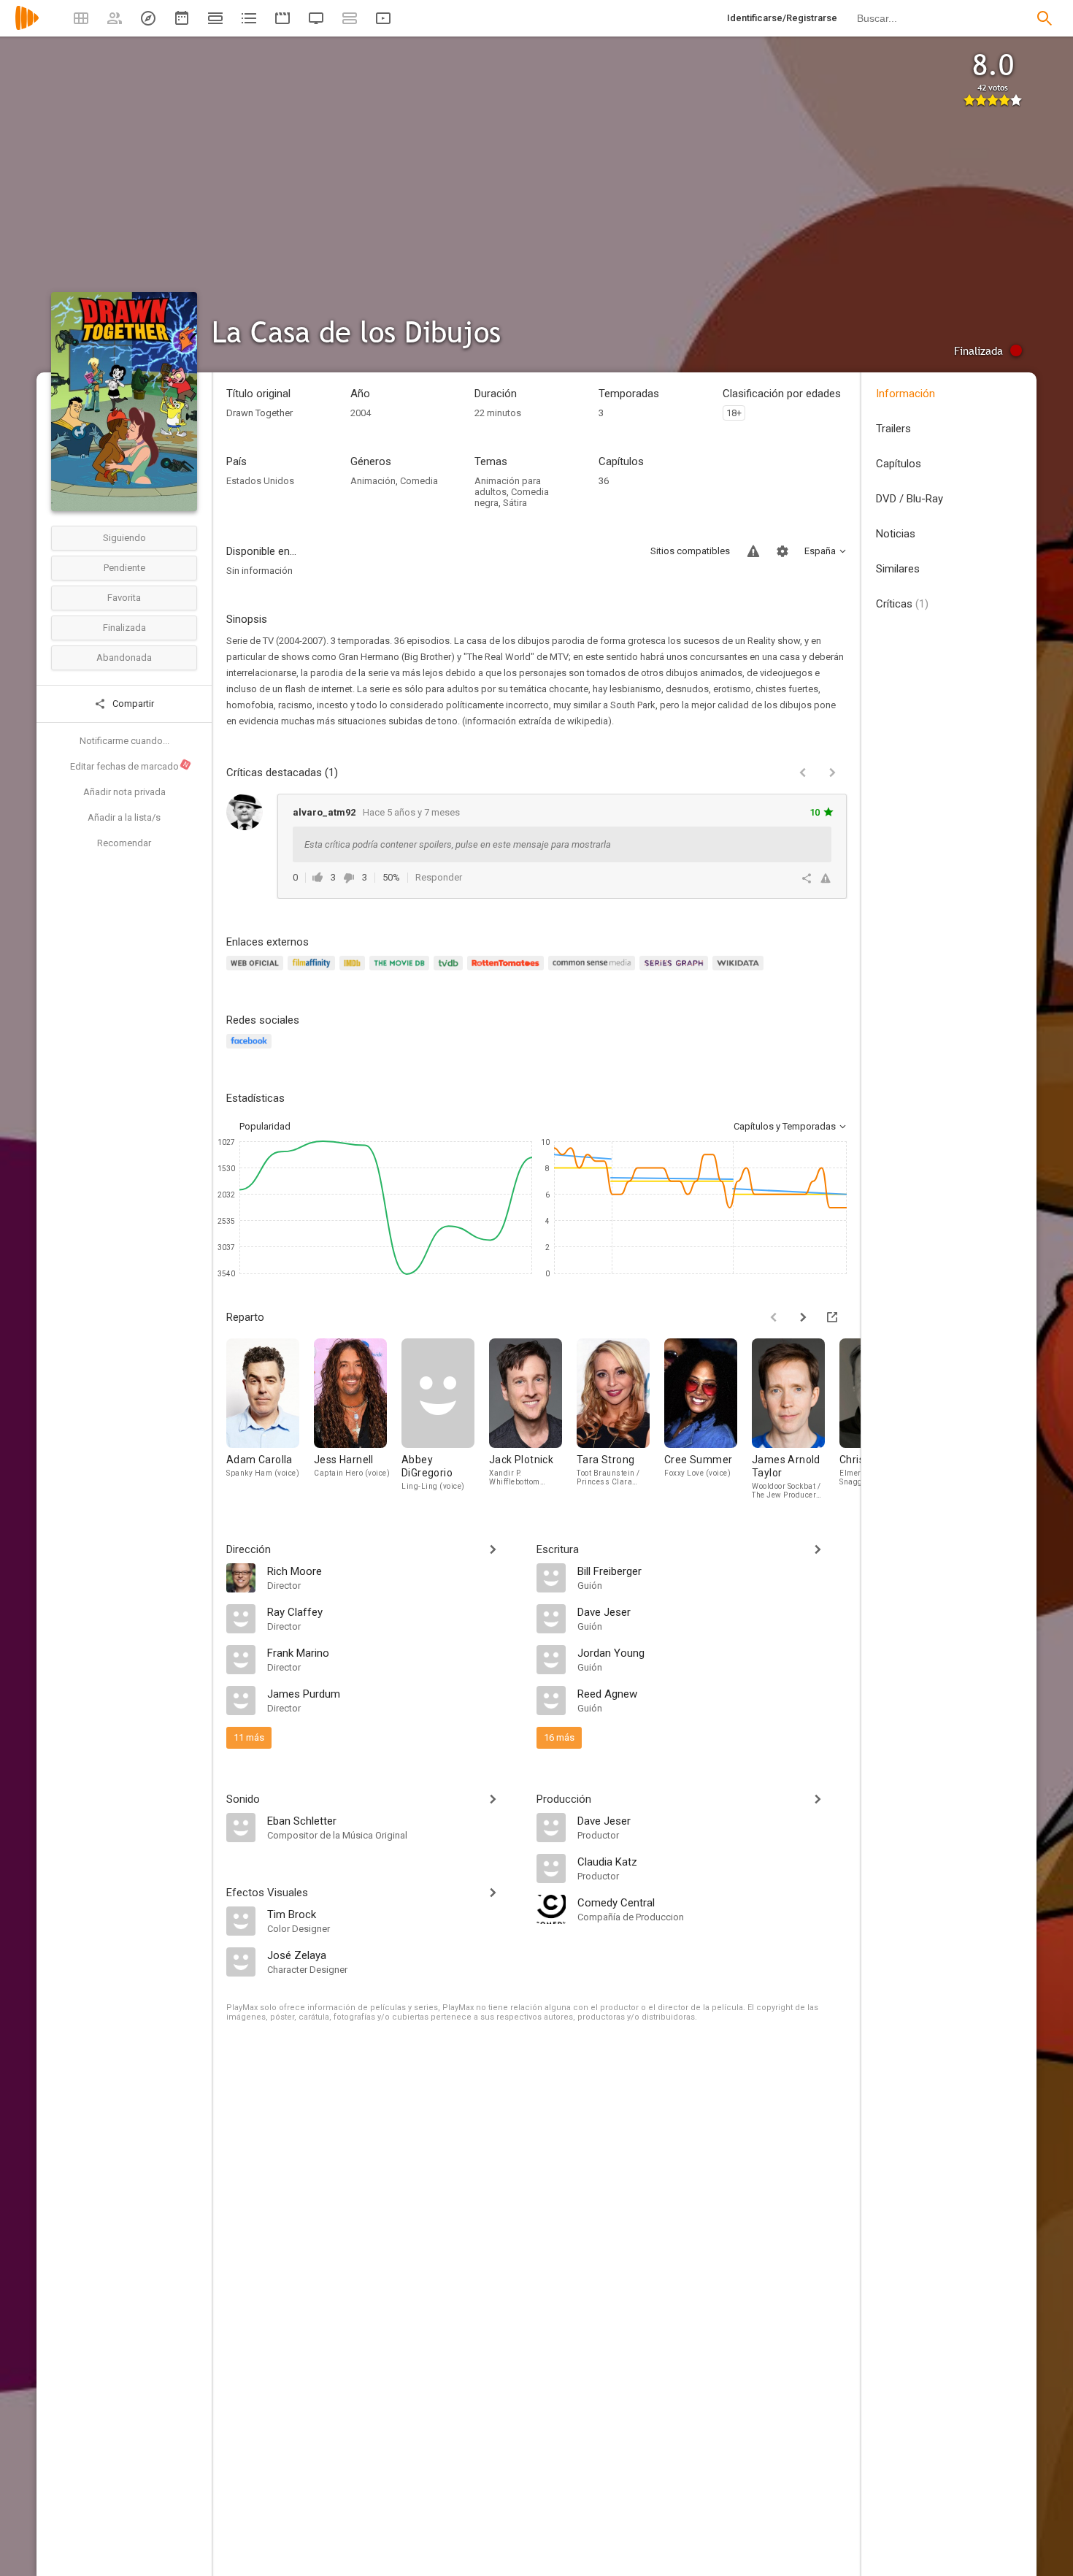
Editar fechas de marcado (130, 766)
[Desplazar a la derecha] (803, 1317)
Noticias (896, 534)
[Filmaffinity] (314, 971)
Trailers (893, 429)
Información (905, 394)
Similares (898, 569)
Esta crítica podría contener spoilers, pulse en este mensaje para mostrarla (458, 844)
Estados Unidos (260, 481)
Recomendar (124, 843)
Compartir (132, 704)
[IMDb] (354, 971)
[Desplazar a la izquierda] (774, 1317)
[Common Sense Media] (594, 971)
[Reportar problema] (753, 551)
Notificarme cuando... (124, 741)
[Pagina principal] (27, 27)
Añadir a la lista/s (124, 817)
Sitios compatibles (690, 551)
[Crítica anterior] (803, 773)
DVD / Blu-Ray (909, 499)
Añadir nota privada (124, 792)
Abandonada (124, 658)
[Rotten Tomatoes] (508, 971)
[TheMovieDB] (401, 971)
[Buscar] (1045, 18)
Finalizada (124, 628)
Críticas (902, 604)
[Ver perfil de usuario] (245, 812)
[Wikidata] (740, 971)
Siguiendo (124, 538)
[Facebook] (251, 1050)
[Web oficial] (257, 971)
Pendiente (124, 568)
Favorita (124, 598)
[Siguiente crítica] (832, 773)
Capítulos (899, 464)
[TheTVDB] (450, 971)
